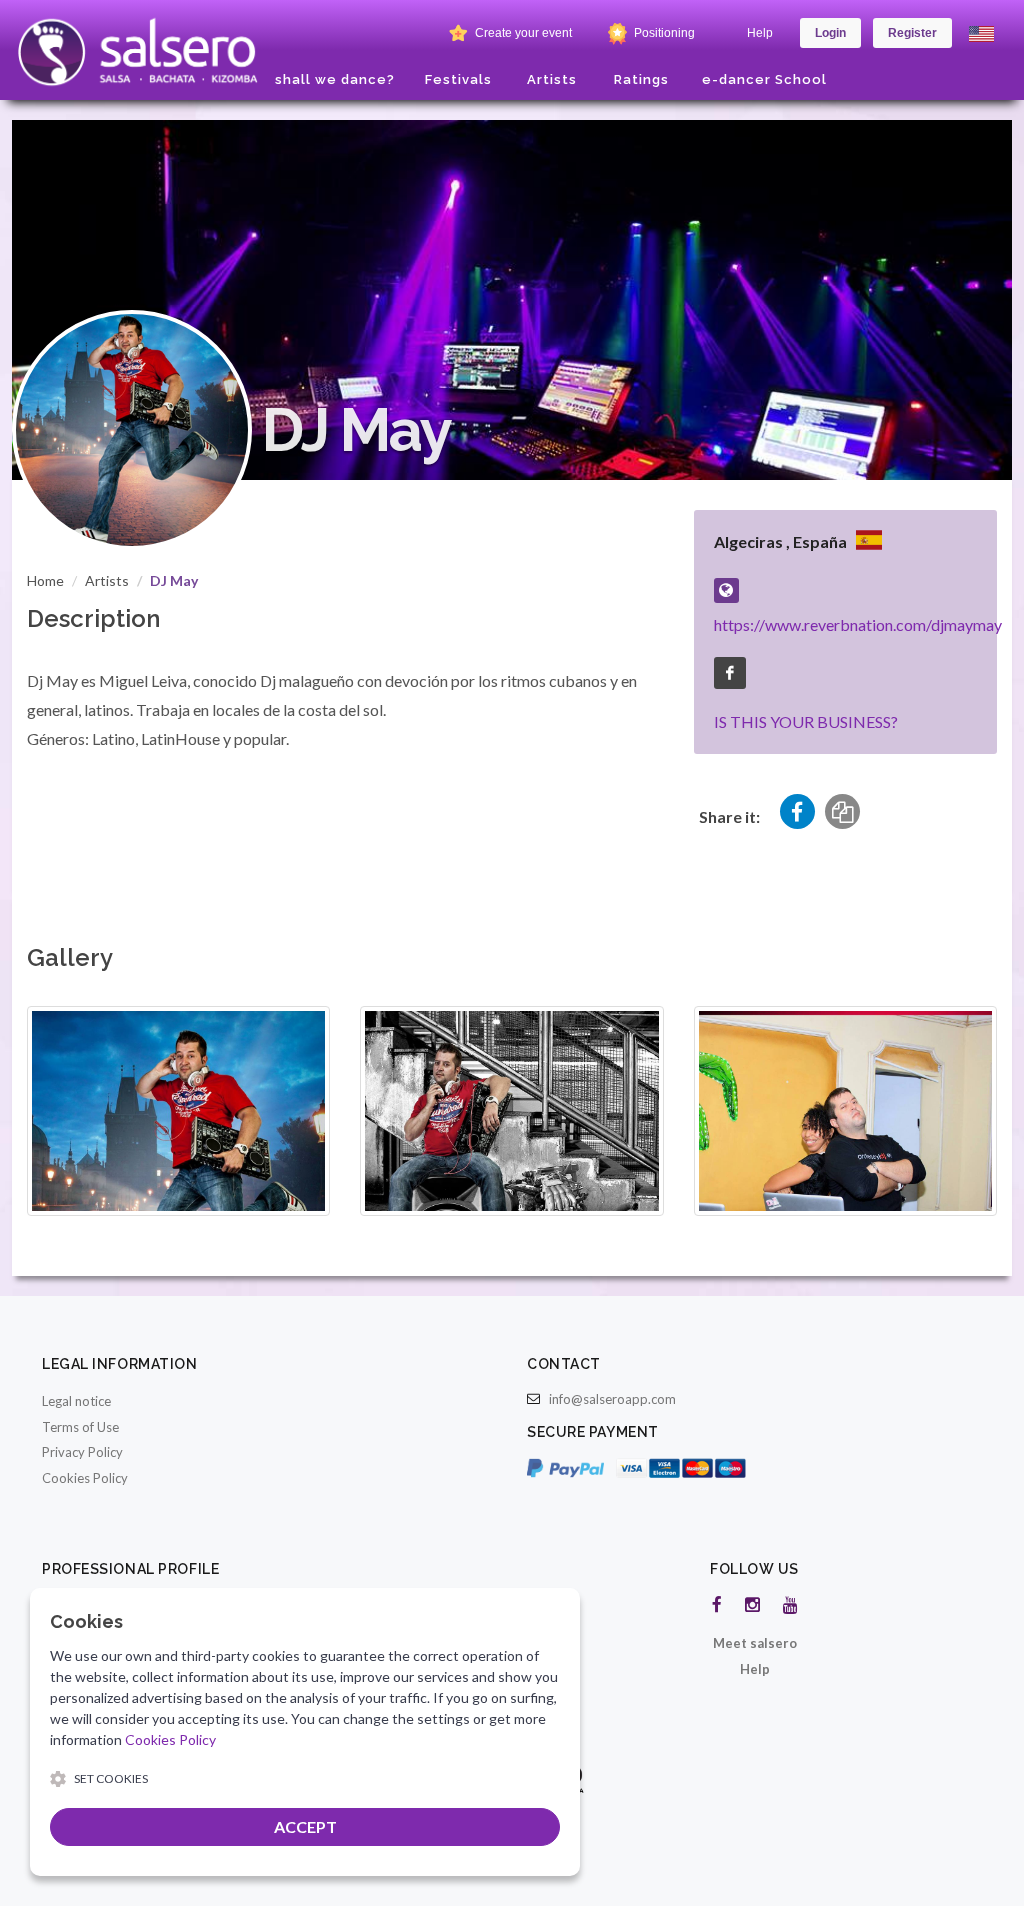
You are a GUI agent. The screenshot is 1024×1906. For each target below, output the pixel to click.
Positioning (663, 33)
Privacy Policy (82, 1452)
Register (912, 33)
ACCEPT (305, 1826)
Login (830, 33)
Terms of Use (80, 1427)
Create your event (522, 33)
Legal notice (76, 1401)
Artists (107, 580)
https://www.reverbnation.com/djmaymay (858, 624)
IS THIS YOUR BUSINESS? (806, 721)
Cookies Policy (85, 1478)
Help (760, 33)
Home (45, 580)
